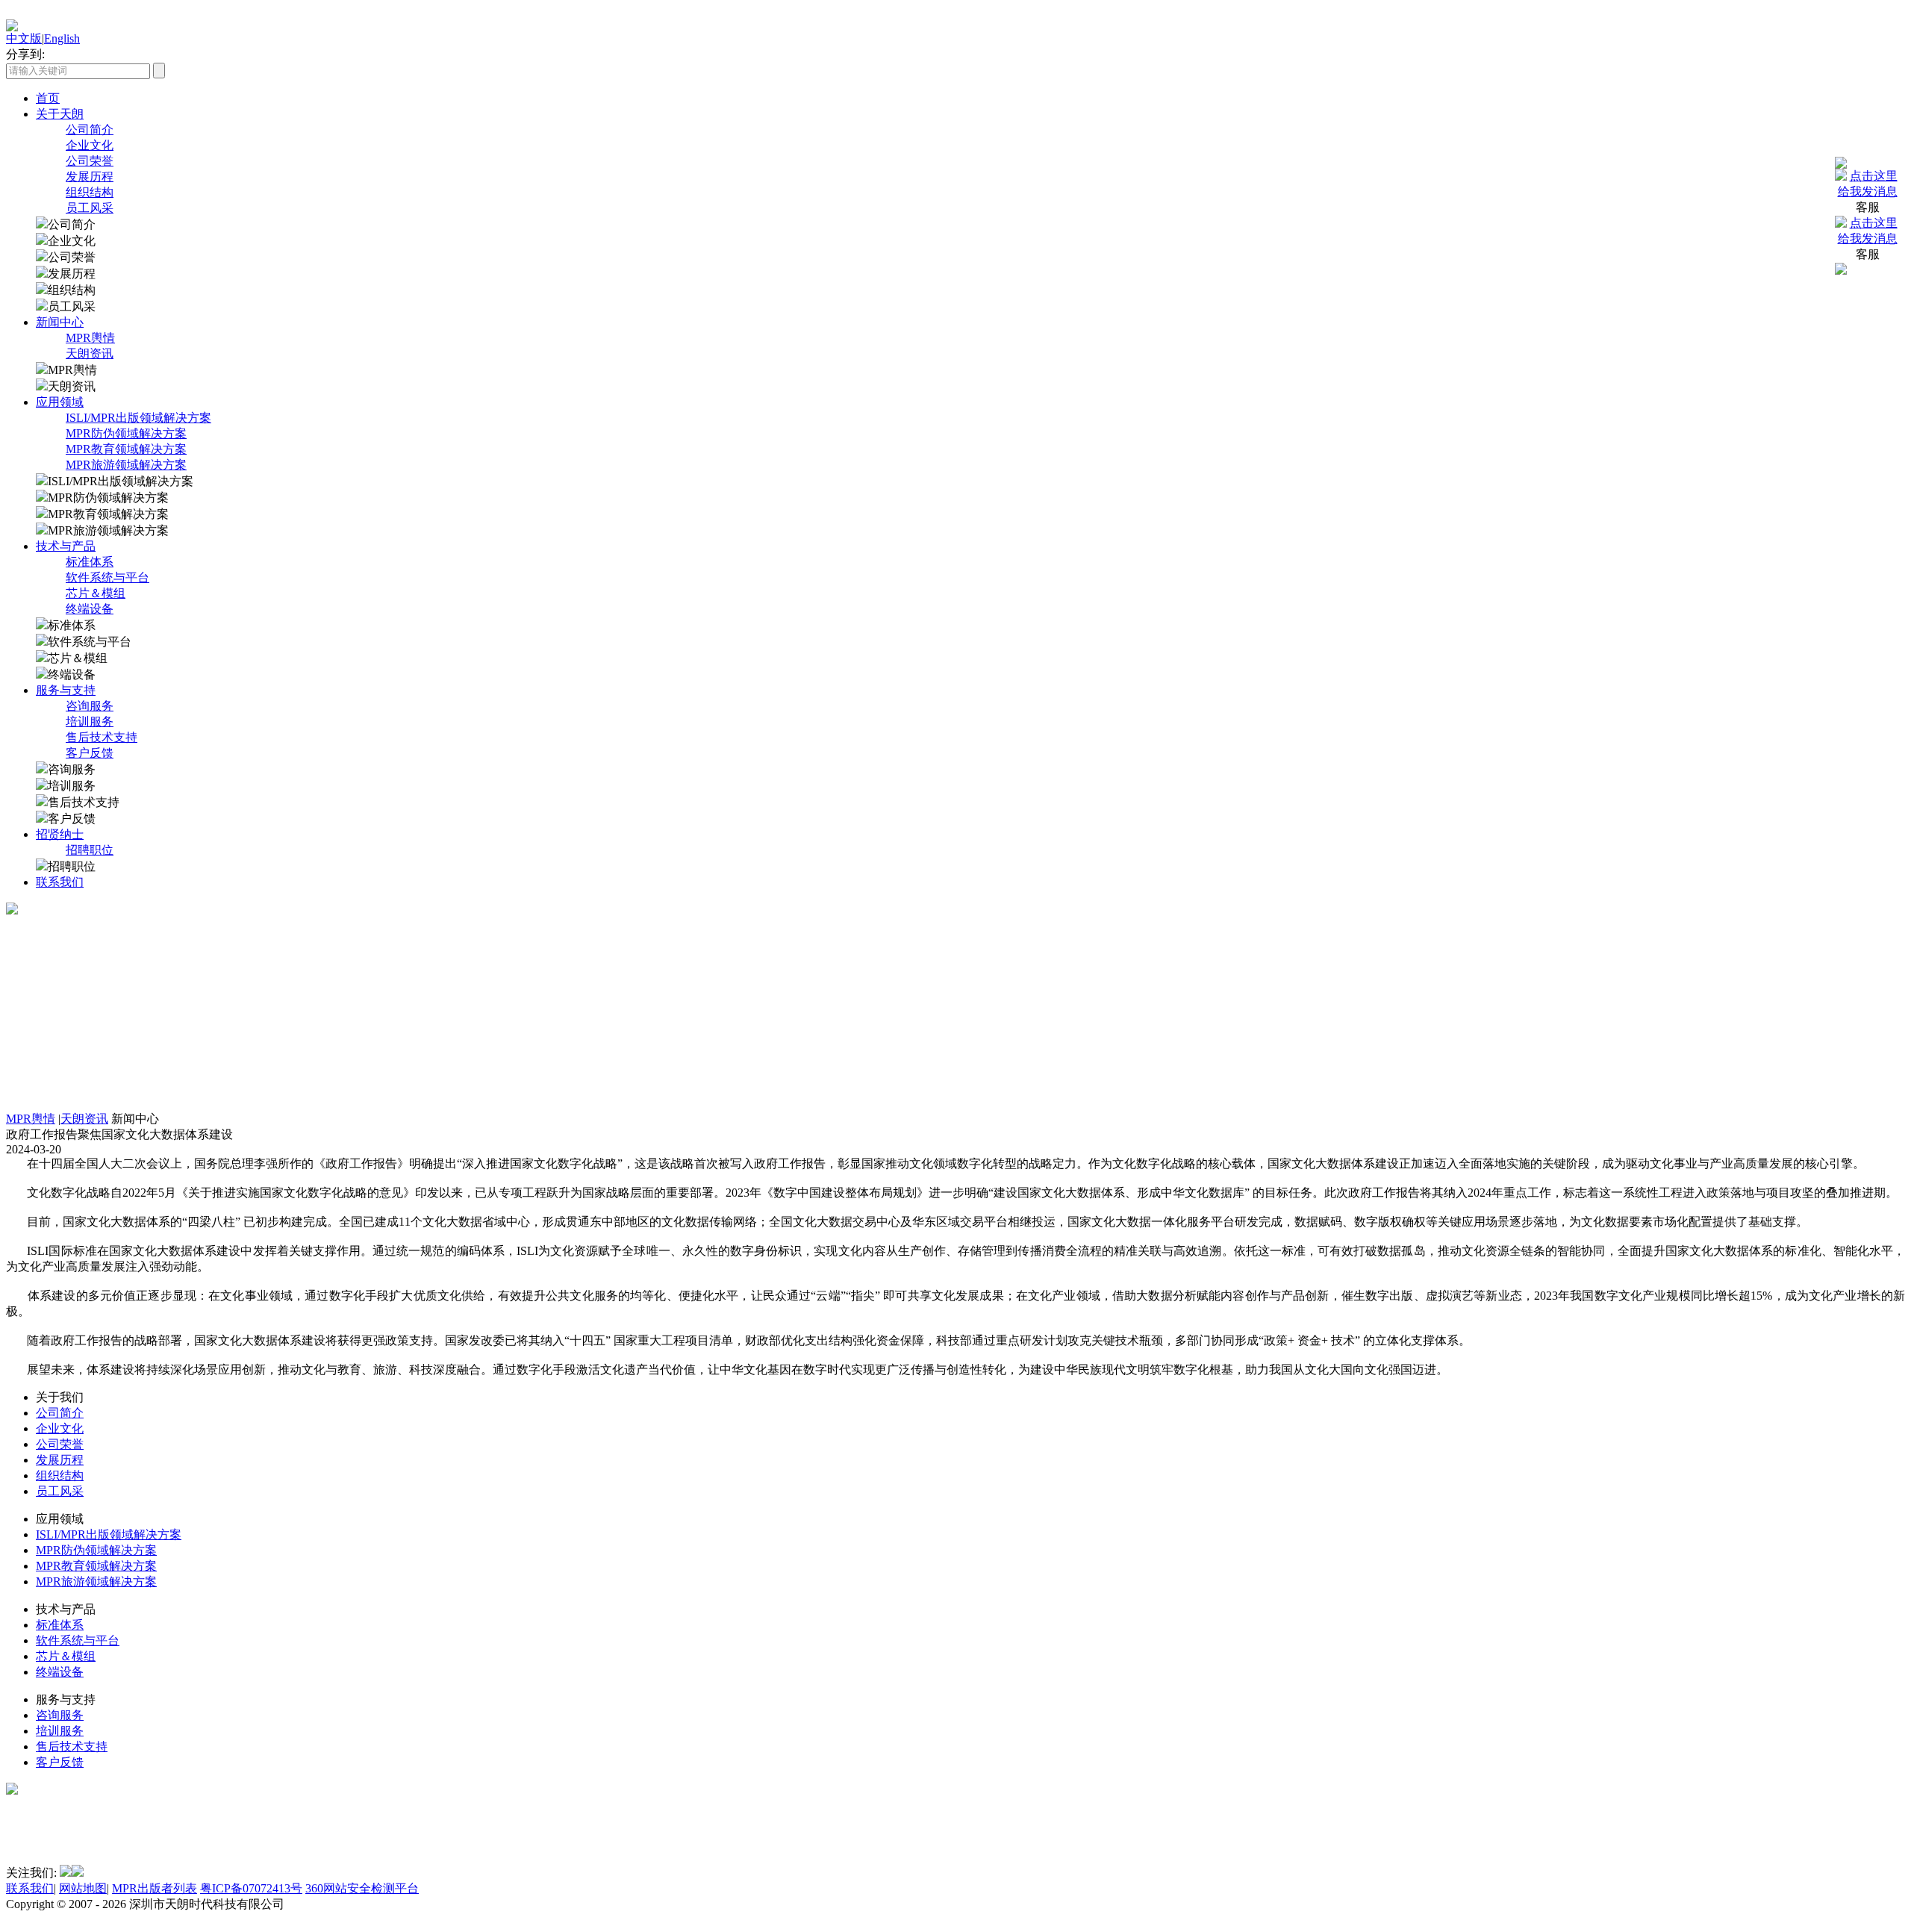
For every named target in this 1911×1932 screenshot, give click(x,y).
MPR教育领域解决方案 (126, 449)
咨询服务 (90, 706)
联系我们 (60, 882)
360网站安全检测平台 (362, 1888)
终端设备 (90, 609)
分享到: (25, 54)
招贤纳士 (60, 834)
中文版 (24, 38)
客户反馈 (90, 753)
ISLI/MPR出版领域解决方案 (138, 418)
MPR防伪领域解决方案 (126, 433)
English (62, 38)
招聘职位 (90, 850)
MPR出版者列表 (155, 1888)
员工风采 (90, 208)
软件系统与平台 (107, 577)
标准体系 (90, 562)
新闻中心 (60, 322)
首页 (48, 98)
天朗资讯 (90, 353)
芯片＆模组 (96, 593)
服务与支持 (66, 690)
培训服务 (90, 722)
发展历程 (90, 177)
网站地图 (83, 1888)
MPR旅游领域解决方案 (126, 465)
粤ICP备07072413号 (251, 1888)
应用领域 (60, 402)
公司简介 (90, 130)
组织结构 (90, 192)
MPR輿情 (90, 338)
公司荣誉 (90, 161)
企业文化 (90, 145)
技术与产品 (66, 546)
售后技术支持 (102, 737)
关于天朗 (60, 114)
